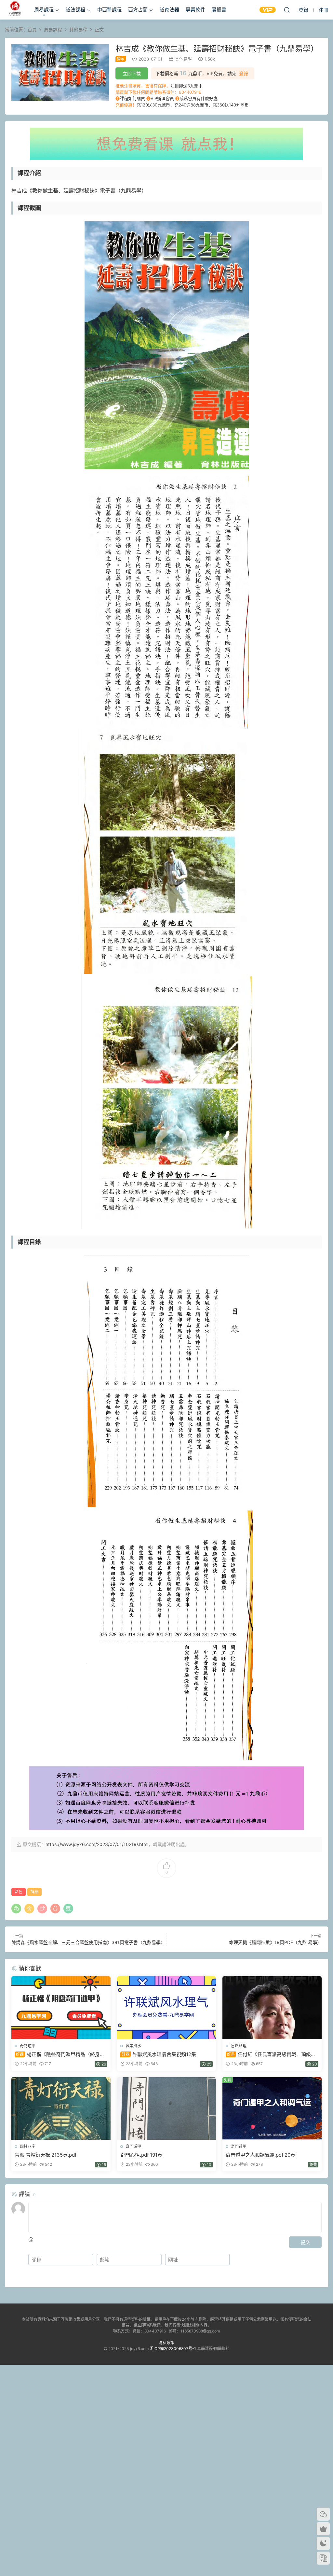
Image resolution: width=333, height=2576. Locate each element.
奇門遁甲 (28, 2046)
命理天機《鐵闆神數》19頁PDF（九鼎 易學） (275, 1942)
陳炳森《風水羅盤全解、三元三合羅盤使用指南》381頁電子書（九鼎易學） (88, 1942)
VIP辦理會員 (162, 98)
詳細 (34, 1892)
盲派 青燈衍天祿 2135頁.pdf (46, 2155)
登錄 (244, 74)
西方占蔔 (138, 10)
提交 (305, 2242)
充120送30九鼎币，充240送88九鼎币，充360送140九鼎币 (193, 105)
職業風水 (133, 2046)
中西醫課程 (109, 10)
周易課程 (44, 10)
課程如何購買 (132, 98)
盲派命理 (239, 2046)
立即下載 (132, 73)
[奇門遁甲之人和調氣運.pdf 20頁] (272, 2108)
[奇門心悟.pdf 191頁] (167, 2108)
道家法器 (169, 10)
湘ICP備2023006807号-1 (173, 2349)
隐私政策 (166, 2343)
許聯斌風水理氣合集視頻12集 (159, 2054)
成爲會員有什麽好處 (199, 98)
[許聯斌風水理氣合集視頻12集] (167, 2008)
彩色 (19, 1892)
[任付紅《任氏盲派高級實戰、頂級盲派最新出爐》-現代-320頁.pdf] (272, 2008)
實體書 (219, 10)
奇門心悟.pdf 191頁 (141, 2155)
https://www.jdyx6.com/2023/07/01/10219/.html (97, 1844)
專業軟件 (195, 10)
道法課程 (75, 10)
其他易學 (183, 59)
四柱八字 (28, 2146)
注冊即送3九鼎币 (186, 86)
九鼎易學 (15, 10)
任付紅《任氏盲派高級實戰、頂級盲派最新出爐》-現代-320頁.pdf (271, 2054)
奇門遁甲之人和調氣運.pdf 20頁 (260, 2155)
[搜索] (287, 10)
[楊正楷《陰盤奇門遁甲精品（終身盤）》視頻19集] (61, 2008)
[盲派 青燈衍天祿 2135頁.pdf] (61, 2108)
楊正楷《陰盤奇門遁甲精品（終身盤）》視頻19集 (57, 2054)
